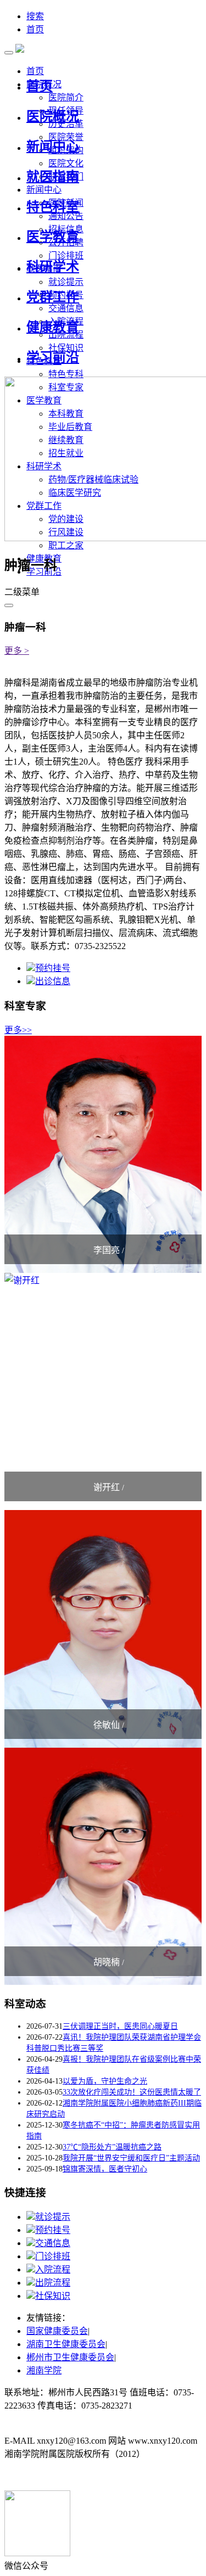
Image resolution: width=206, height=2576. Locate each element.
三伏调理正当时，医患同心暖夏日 (120, 2026)
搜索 (35, 16)
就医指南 (53, 177)
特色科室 (53, 207)
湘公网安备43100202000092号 (62, 2476)
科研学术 (53, 267)
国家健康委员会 (57, 2331)
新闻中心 (53, 147)
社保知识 (53, 2296)
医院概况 (53, 116)
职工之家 (66, 545)
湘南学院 (44, 2370)
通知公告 (66, 216)
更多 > (17, 651)
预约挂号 (53, 968)
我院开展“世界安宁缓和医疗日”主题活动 (131, 2158)
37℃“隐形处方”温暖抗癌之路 (112, 2147)
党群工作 (53, 297)
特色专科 (66, 374)
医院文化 (66, 163)
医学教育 (53, 237)
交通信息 (66, 308)
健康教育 (53, 327)
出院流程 (53, 2283)
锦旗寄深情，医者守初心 (105, 2169)
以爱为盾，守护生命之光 (105, 2081)
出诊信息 (53, 981)
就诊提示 (66, 282)
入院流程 (53, 2269)
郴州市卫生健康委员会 (70, 2357)
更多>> (18, 1030)
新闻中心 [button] (44, 190)
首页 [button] (35, 71)
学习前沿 (53, 357)
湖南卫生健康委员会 (66, 2344)
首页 (35, 29)
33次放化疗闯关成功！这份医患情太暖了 (132, 2092)
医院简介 (66, 97)
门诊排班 (53, 2256)
